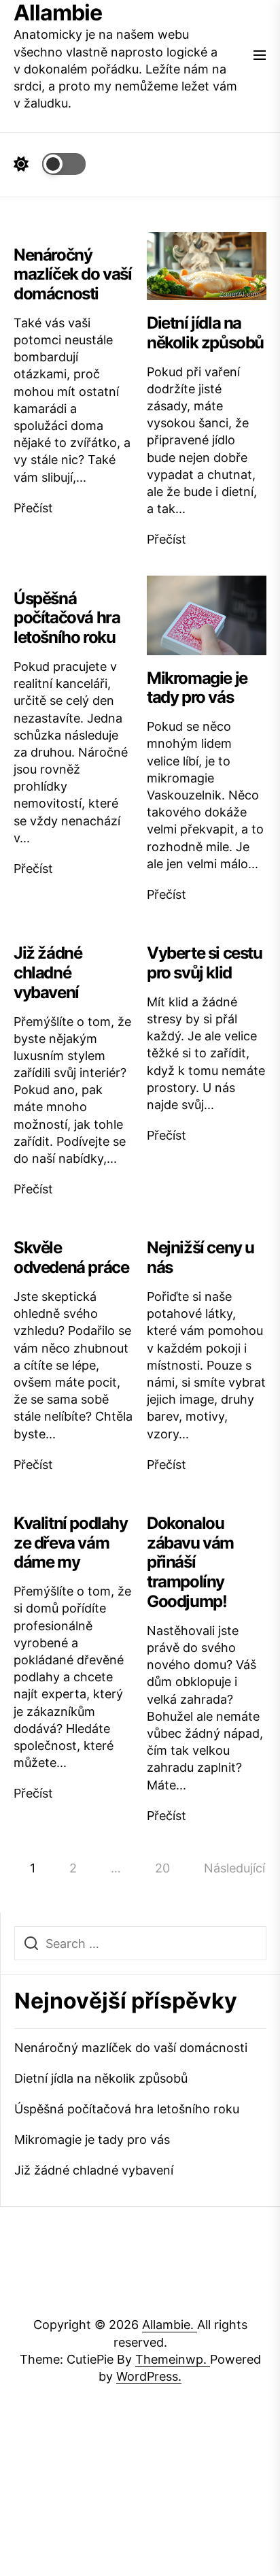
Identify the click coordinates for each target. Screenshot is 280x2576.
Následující (234, 1868)
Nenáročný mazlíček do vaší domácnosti (73, 275)
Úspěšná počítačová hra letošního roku (67, 618)
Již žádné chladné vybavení (48, 973)
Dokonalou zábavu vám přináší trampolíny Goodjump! (190, 1562)
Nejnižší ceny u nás (200, 1257)
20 (162, 1868)
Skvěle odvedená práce (71, 1257)
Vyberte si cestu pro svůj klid (205, 963)
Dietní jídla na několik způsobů (205, 333)
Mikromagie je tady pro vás (197, 688)
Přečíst (33, 508)
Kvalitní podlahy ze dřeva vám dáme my (71, 1543)
